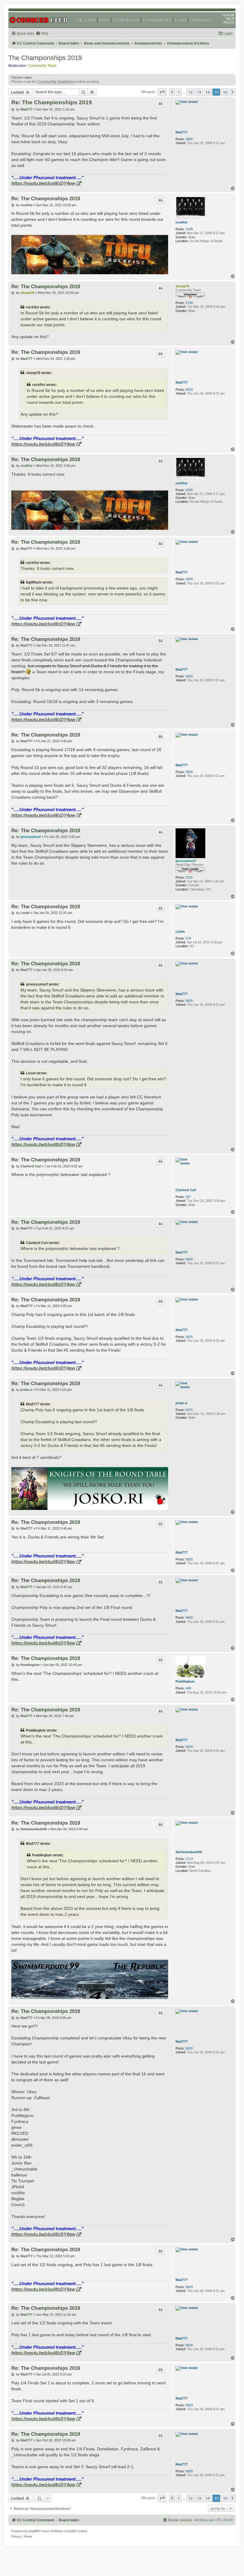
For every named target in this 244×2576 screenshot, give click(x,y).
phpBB (33, 2531)
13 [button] (199, 92)
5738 (189, 303)
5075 (189, 1410)
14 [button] (208, 92)
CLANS (180, 20)
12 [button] (190, 92)
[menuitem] (42, 34)
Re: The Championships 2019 (52, 102)
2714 (189, 1859)
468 (188, 1688)
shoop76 (182, 286)
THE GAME (86, 20)
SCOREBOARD (126, 20)
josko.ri (181, 1403)
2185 (189, 229)
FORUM (228, 15)
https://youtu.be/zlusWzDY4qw (43, 183)
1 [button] (179, 92)
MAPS (104, 20)
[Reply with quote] (160, 103)
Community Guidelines (56, 82)
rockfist (182, 222)
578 (188, 938)
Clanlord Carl (186, 1190)
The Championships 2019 (45, 58)
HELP (230, 19)
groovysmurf (186, 861)
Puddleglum (185, 1681)
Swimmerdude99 (189, 1852)
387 (188, 1197)
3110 (189, 877)
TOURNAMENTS (157, 20)
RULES (229, 22)
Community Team (42, 66)
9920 (189, 139)
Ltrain (180, 931)
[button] (162, 92)
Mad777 (182, 132)
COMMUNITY (201, 20)
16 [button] (225, 92)
